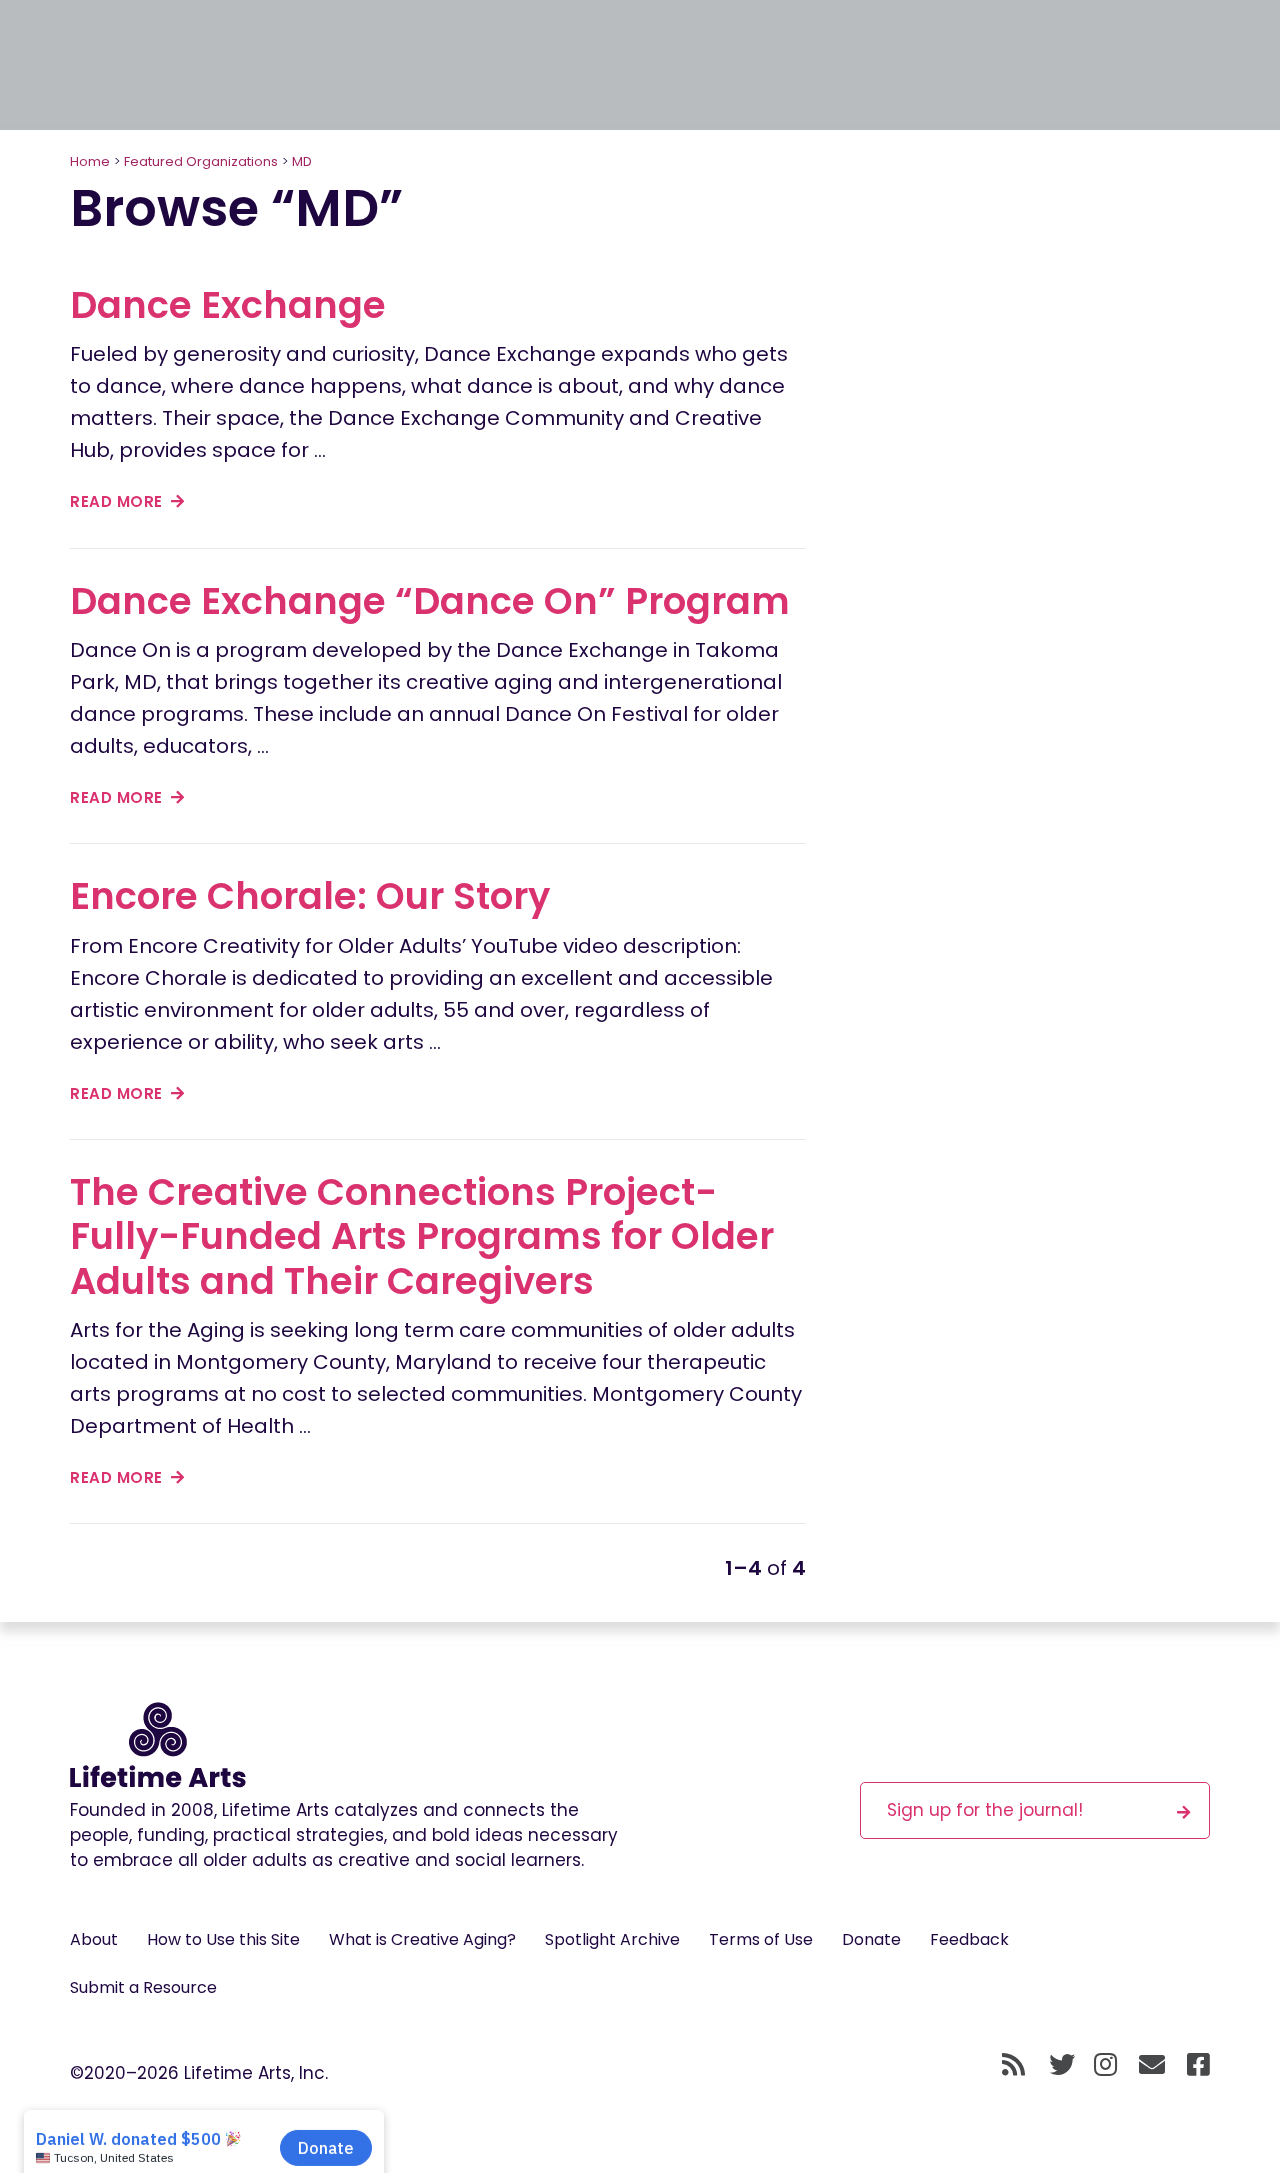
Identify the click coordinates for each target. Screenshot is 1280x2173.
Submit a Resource (143, 1987)
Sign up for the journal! (985, 1810)
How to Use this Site (223, 1939)
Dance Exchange (228, 305)
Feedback (969, 1939)
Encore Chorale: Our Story (310, 896)
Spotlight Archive (612, 1939)
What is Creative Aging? (422, 1939)
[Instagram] (1105, 2065)
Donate (871, 1939)
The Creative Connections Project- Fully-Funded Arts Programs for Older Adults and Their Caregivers (422, 1236)
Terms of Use (761, 1939)
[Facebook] (1198, 2065)
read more (118, 501)
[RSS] (1013, 2065)
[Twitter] (1062, 2065)
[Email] (1152, 2065)
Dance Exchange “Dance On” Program (430, 601)
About (94, 1939)
